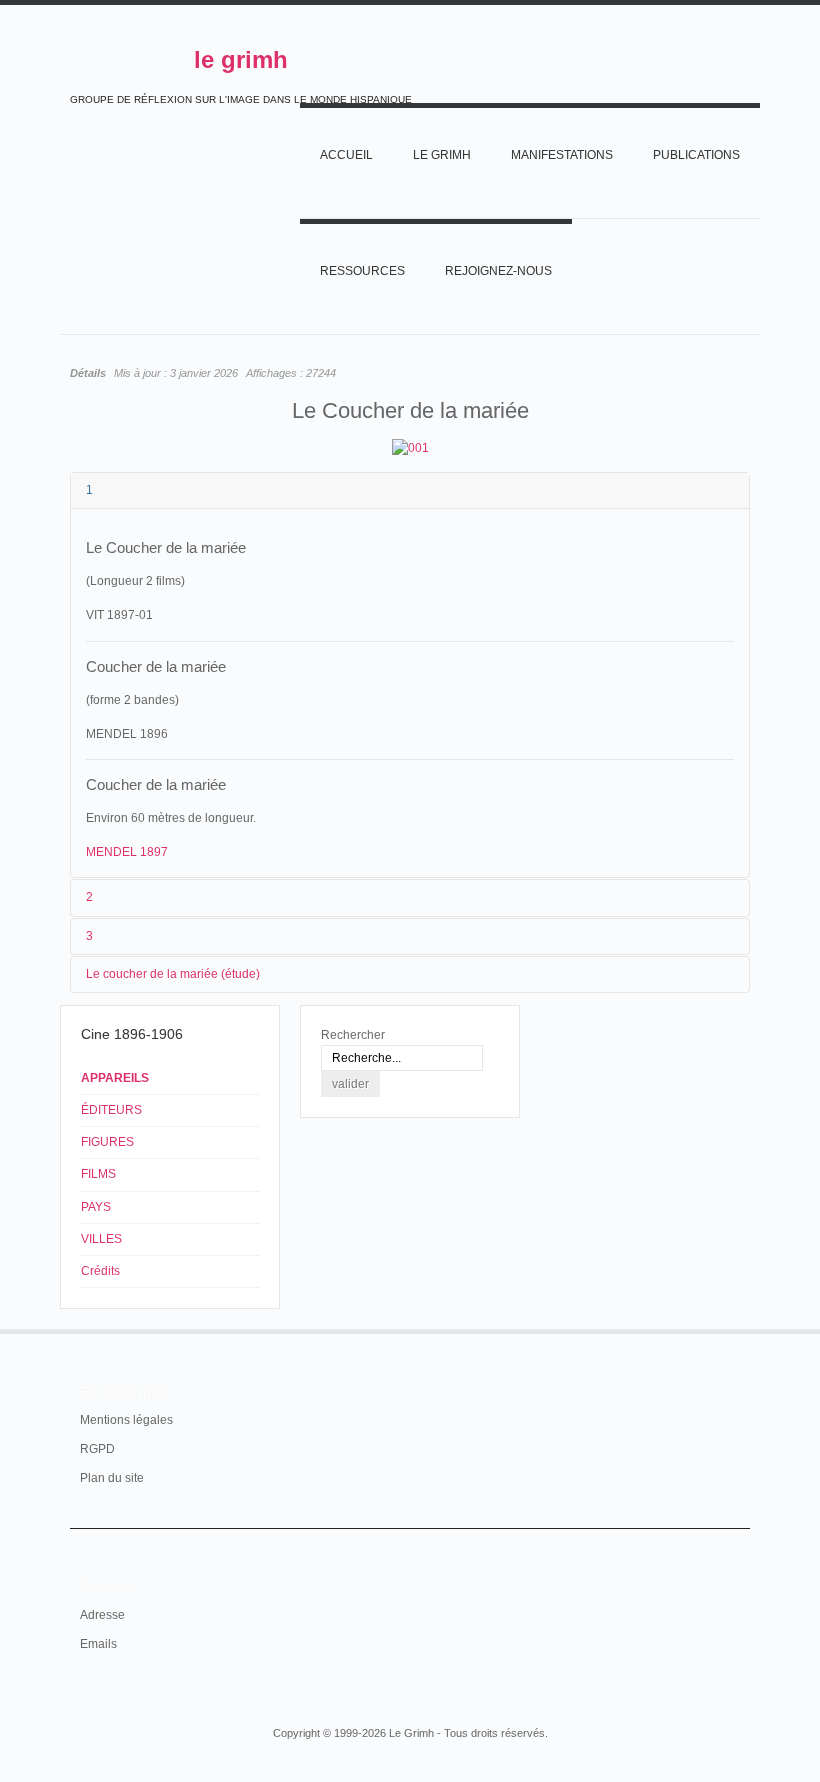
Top (738, 1329)
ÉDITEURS (111, 1110)
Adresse (102, 1615)
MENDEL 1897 (127, 852)
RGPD (97, 1449)
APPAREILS (115, 1078)
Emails (98, 1644)
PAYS (96, 1207)
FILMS (98, 1174)
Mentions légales (126, 1420)
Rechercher (353, 1035)
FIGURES (107, 1142)
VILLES (101, 1239)
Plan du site (112, 1478)
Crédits (100, 1271)
